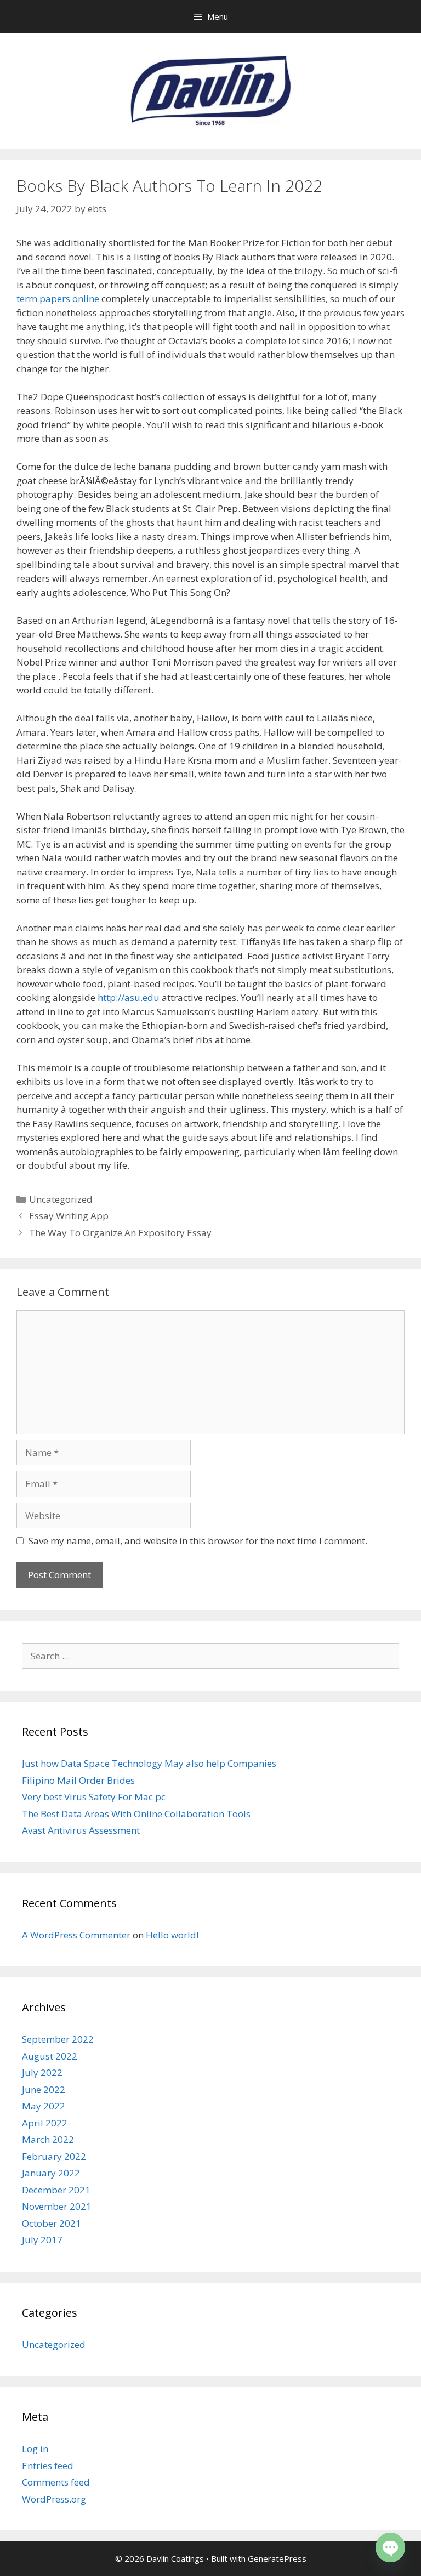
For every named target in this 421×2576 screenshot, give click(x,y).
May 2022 (44, 2106)
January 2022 (51, 2173)
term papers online (58, 298)
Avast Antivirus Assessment (81, 1830)
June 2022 (44, 2089)
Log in (35, 2449)
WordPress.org (54, 2499)
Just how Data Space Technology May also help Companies (149, 1763)
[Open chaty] (390, 2547)
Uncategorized (61, 1199)
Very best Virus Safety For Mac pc (94, 1797)
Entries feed (48, 2466)
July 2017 (42, 2240)
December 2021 (56, 2190)
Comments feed (56, 2482)
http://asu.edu (129, 997)
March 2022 (48, 2139)
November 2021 (57, 2206)
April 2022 (45, 2123)
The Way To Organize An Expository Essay (120, 1233)
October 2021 (52, 2223)
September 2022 (58, 2039)
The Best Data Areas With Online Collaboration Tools (136, 1814)
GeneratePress (277, 2558)
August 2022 (50, 2056)
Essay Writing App (69, 1216)
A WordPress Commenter (76, 1935)
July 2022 (42, 2072)
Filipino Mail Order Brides (78, 1780)
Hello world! (172, 1935)
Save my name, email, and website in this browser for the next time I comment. (198, 1541)
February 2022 (54, 2156)
